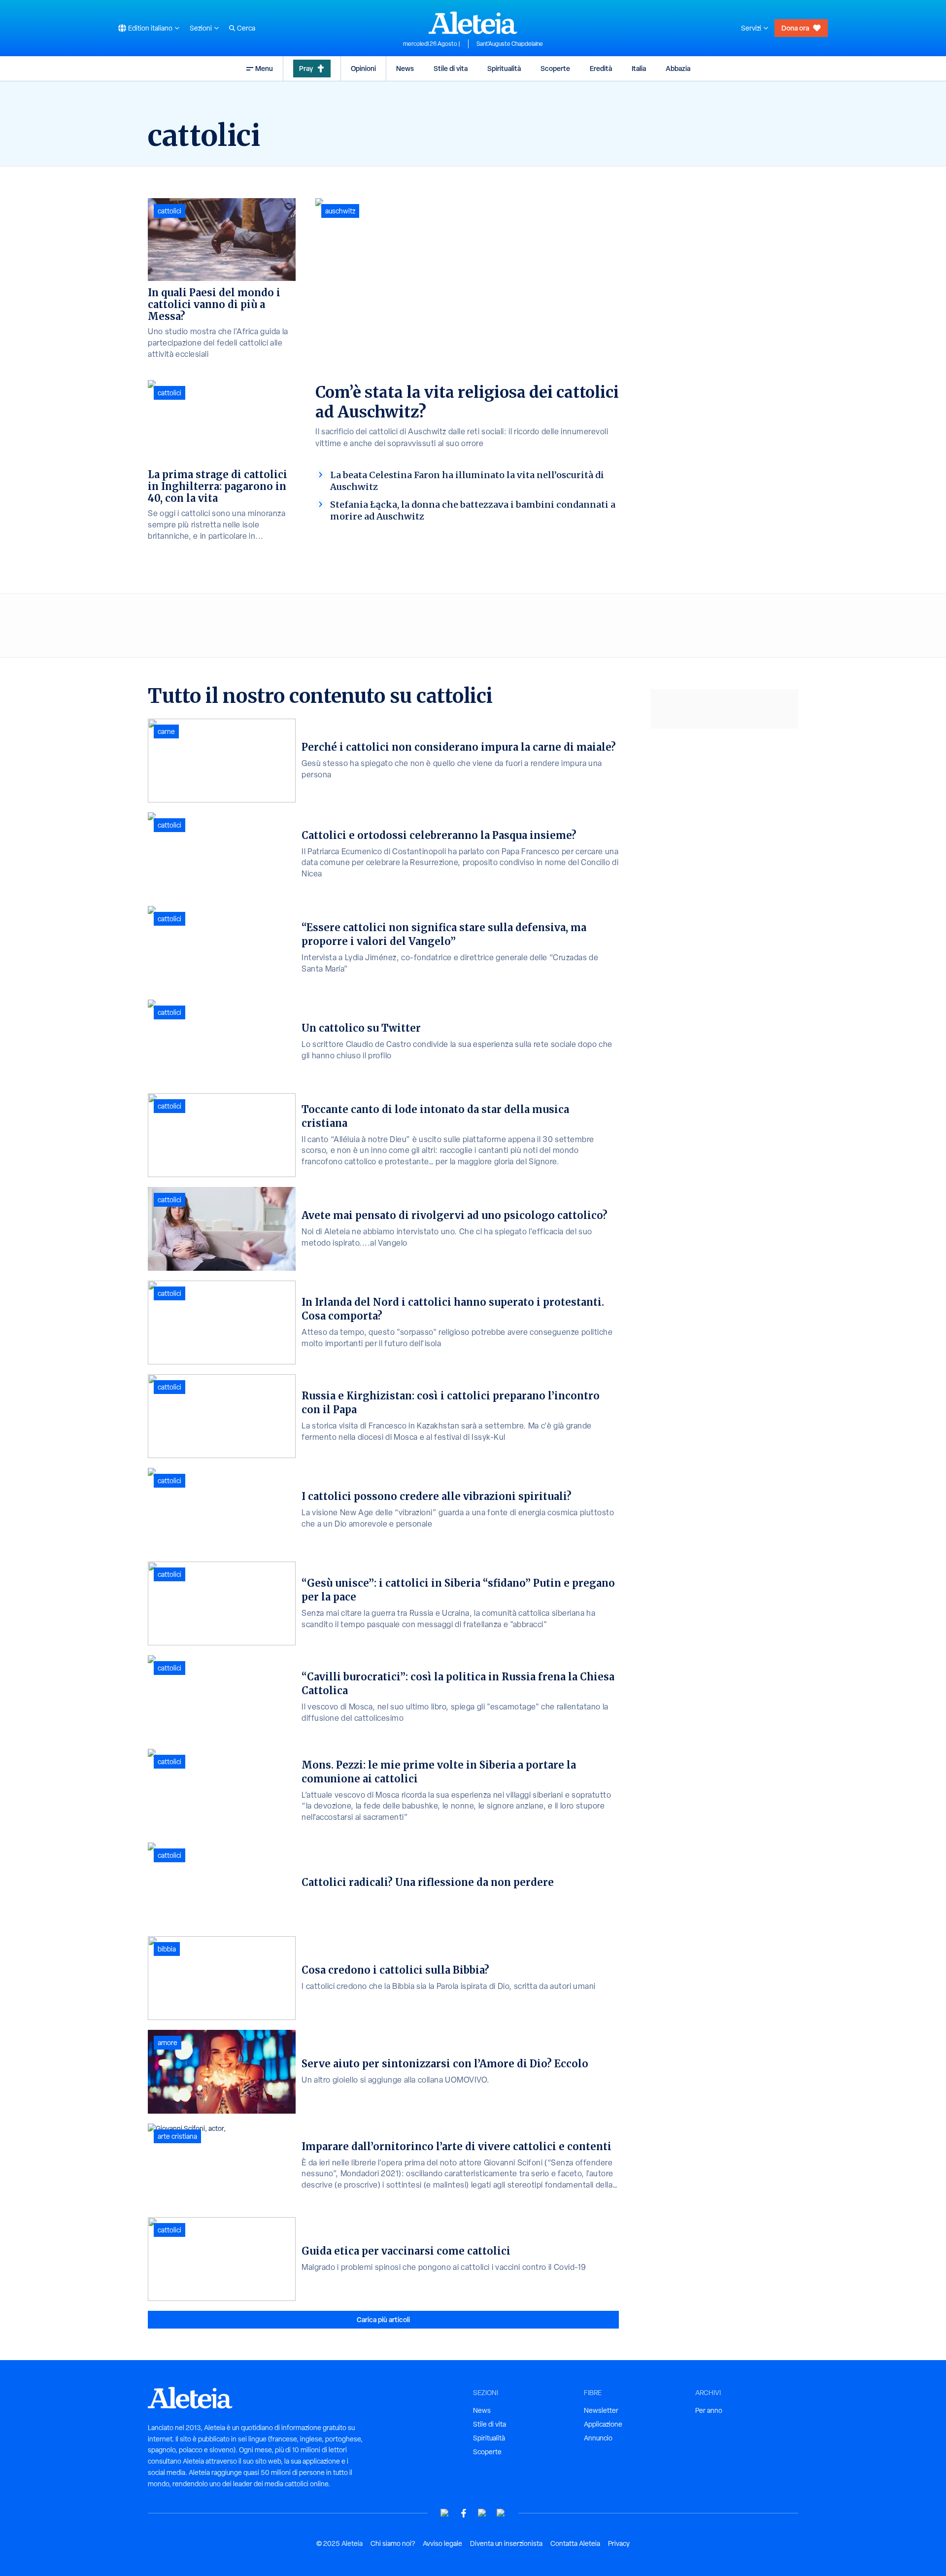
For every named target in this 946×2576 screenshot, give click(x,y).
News (405, 68)
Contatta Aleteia (575, 2543)
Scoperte (555, 68)
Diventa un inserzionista (506, 2543)
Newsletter (601, 2410)
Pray (306, 68)
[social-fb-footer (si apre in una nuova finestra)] (464, 2513)
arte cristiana (177, 2136)
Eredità (601, 68)
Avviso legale (442, 2543)
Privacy (619, 2543)
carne (166, 731)
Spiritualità (504, 68)
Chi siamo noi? (393, 2543)
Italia (639, 68)
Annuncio (598, 2438)
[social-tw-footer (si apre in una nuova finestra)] (482, 2513)
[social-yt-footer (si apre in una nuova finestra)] (445, 2513)
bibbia (167, 1949)
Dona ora (795, 28)
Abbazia (678, 68)
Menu (264, 68)
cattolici (169, 211)
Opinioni (363, 68)
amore (168, 2043)
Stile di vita (451, 68)
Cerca (246, 28)
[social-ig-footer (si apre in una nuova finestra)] (501, 2513)
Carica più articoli (383, 2319)
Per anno (709, 2410)
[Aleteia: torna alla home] (473, 23)
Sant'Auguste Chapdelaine (510, 44)
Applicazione (603, 2424)
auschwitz (340, 211)
